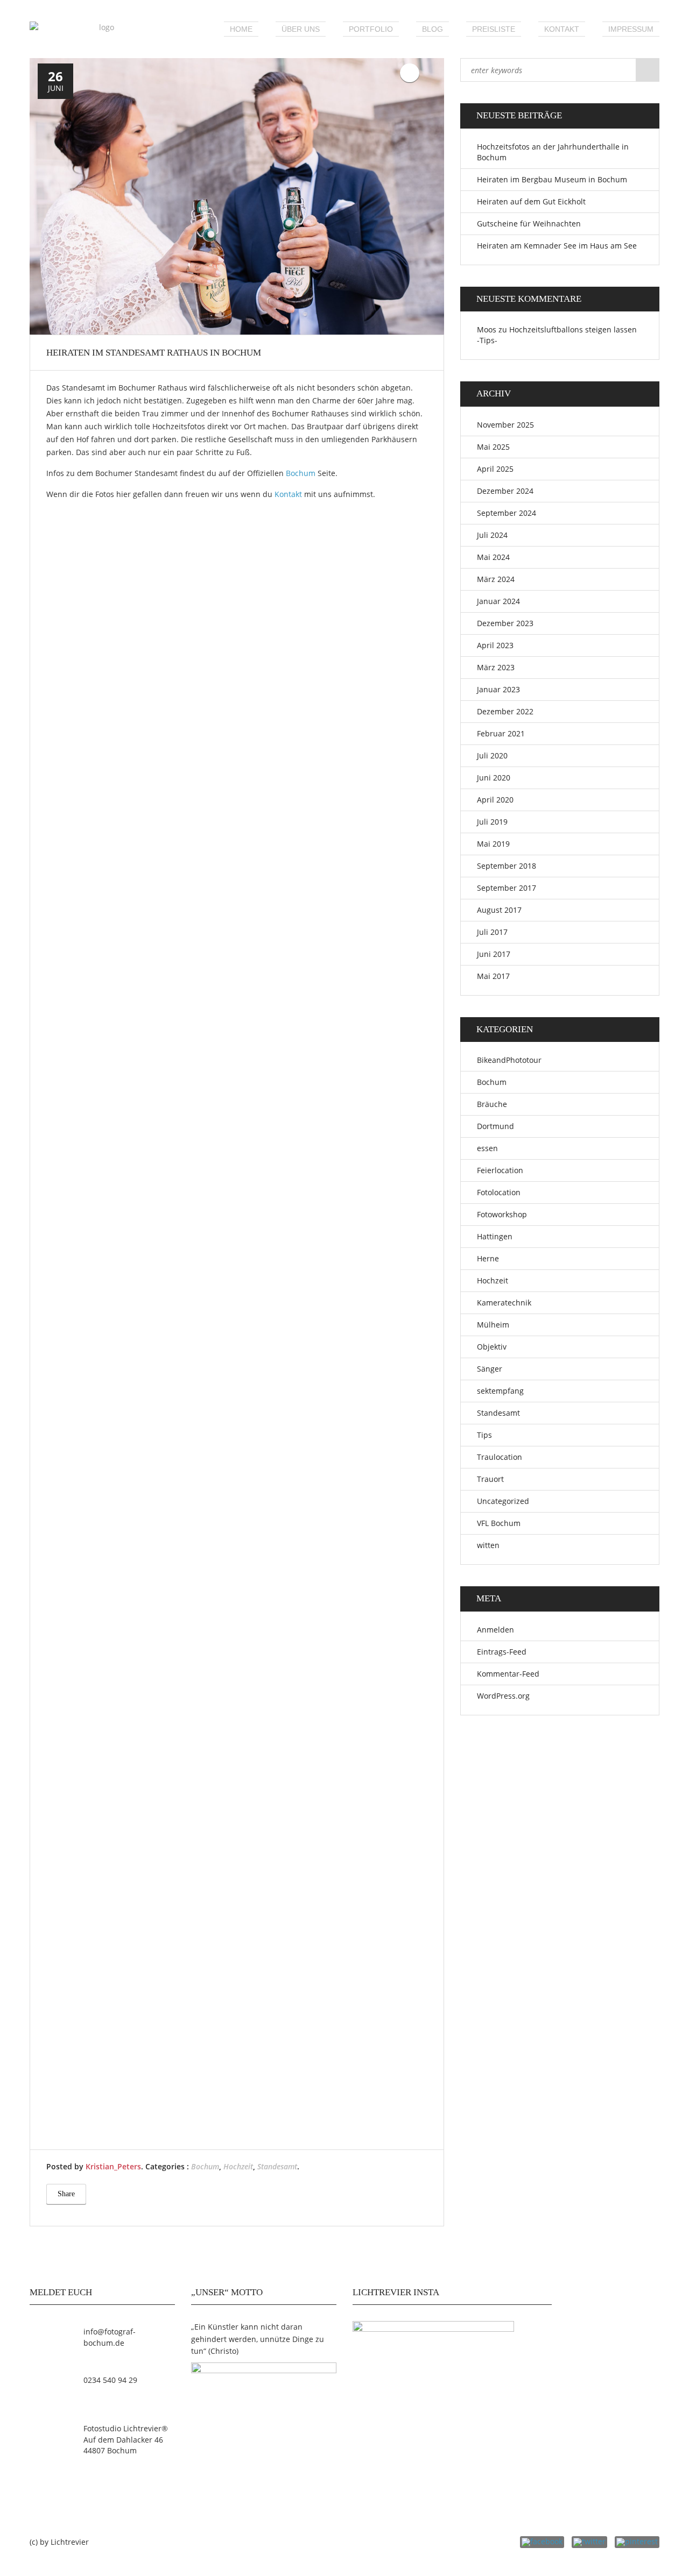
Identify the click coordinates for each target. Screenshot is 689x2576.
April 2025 (495, 469)
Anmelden (495, 1630)
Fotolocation (499, 1192)
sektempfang (500, 1391)
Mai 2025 (493, 447)
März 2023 (496, 667)
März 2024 (496, 579)
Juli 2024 (492, 535)
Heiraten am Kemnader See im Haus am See (557, 246)
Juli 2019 (492, 822)
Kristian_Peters (113, 2166)
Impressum (631, 29)
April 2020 (495, 800)
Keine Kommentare (410, 73)
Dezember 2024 (505, 491)
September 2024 (507, 513)
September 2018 (507, 866)
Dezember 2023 (505, 623)
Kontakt (562, 29)
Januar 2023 (498, 689)
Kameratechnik (504, 1303)
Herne (488, 1258)
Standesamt (277, 2166)
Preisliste (494, 29)
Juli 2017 (492, 932)
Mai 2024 (493, 557)
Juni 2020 (494, 778)
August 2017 (499, 910)
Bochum (301, 473)
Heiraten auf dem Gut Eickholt (531, 201)
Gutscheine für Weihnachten (529, 223)
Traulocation (500, 1457)
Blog (433, 29)
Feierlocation (500, 1170)
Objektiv (492, 1347)
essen (487, 1148)
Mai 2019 (493, 844)
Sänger (490, 1369)
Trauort (490, 1479)
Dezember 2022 (505, 711)
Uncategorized (503, 1501)
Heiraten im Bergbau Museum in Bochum (552, 179)
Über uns (301, 29)
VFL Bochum (499, 1523)
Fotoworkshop (502, 1214)
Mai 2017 (493, 976)
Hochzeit (238, 2166)
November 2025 (505, 425)
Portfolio (371, 29)
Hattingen (495, 1236)
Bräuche (492, 1104)
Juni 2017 (494, 954)
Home (241, 29)
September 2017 (507, 888)
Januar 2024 (498, 601)
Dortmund (495, 1126)
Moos (487, 329)
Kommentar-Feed (508, 1674)
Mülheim (493, 1325)
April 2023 (495, 645)
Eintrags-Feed (502, 1652)
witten (488, 1545)
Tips (484, 1435)
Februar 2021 (501, 733)
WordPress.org (503, 1696)
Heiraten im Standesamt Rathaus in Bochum (154, 353)
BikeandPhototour (509, 1060)
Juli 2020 (492, 755)
